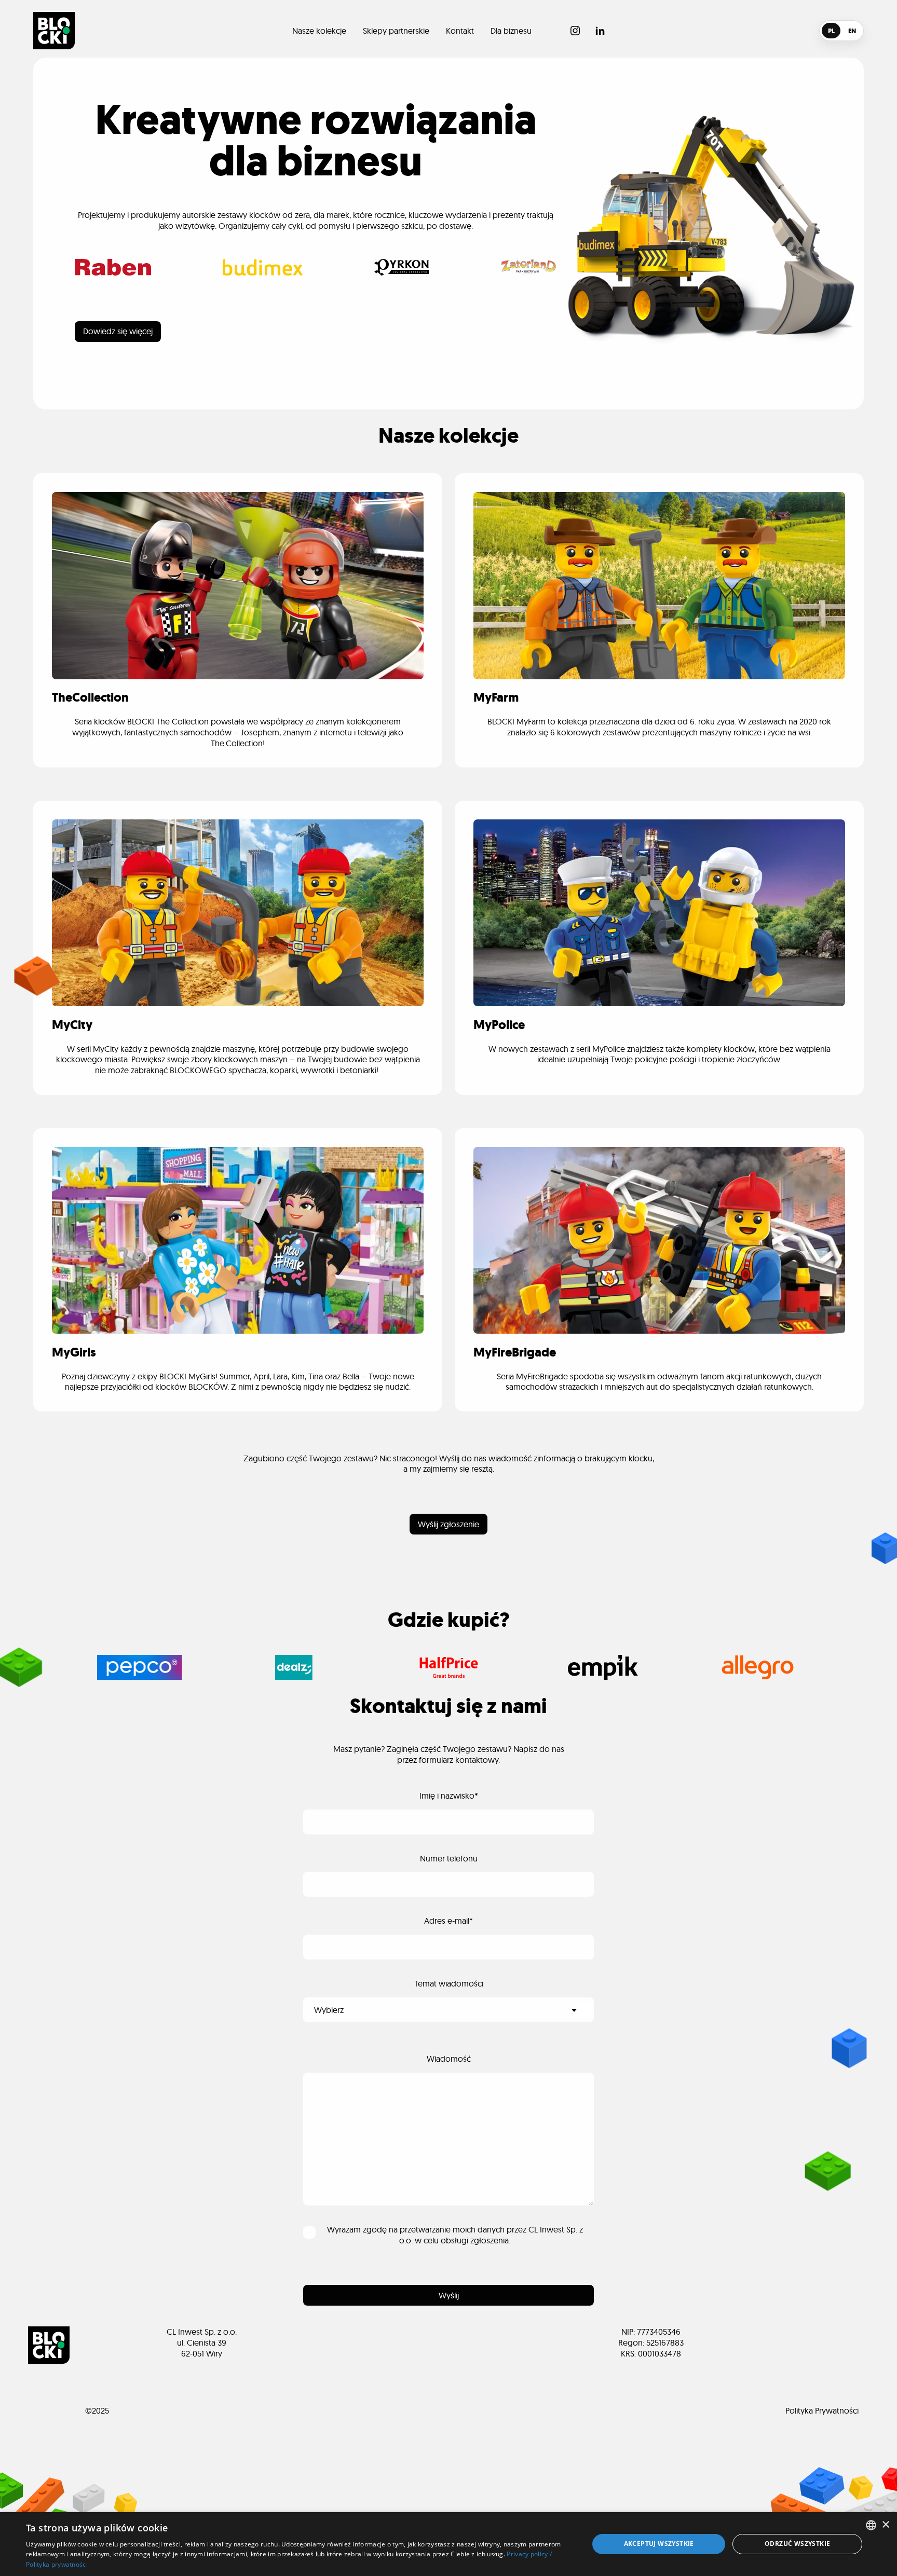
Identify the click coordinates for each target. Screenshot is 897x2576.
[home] (54, 31)
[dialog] (448, 2544)
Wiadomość (449, 2059)
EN (852, 31)
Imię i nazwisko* (449, 1796)
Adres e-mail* (448, 1921)
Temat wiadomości (449, 1983)
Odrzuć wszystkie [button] (797, 2544)
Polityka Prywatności (822, 2410)
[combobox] (871, 2525)
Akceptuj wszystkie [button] (659, 2544)
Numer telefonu (449, 1858)
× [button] (885, 2525)
